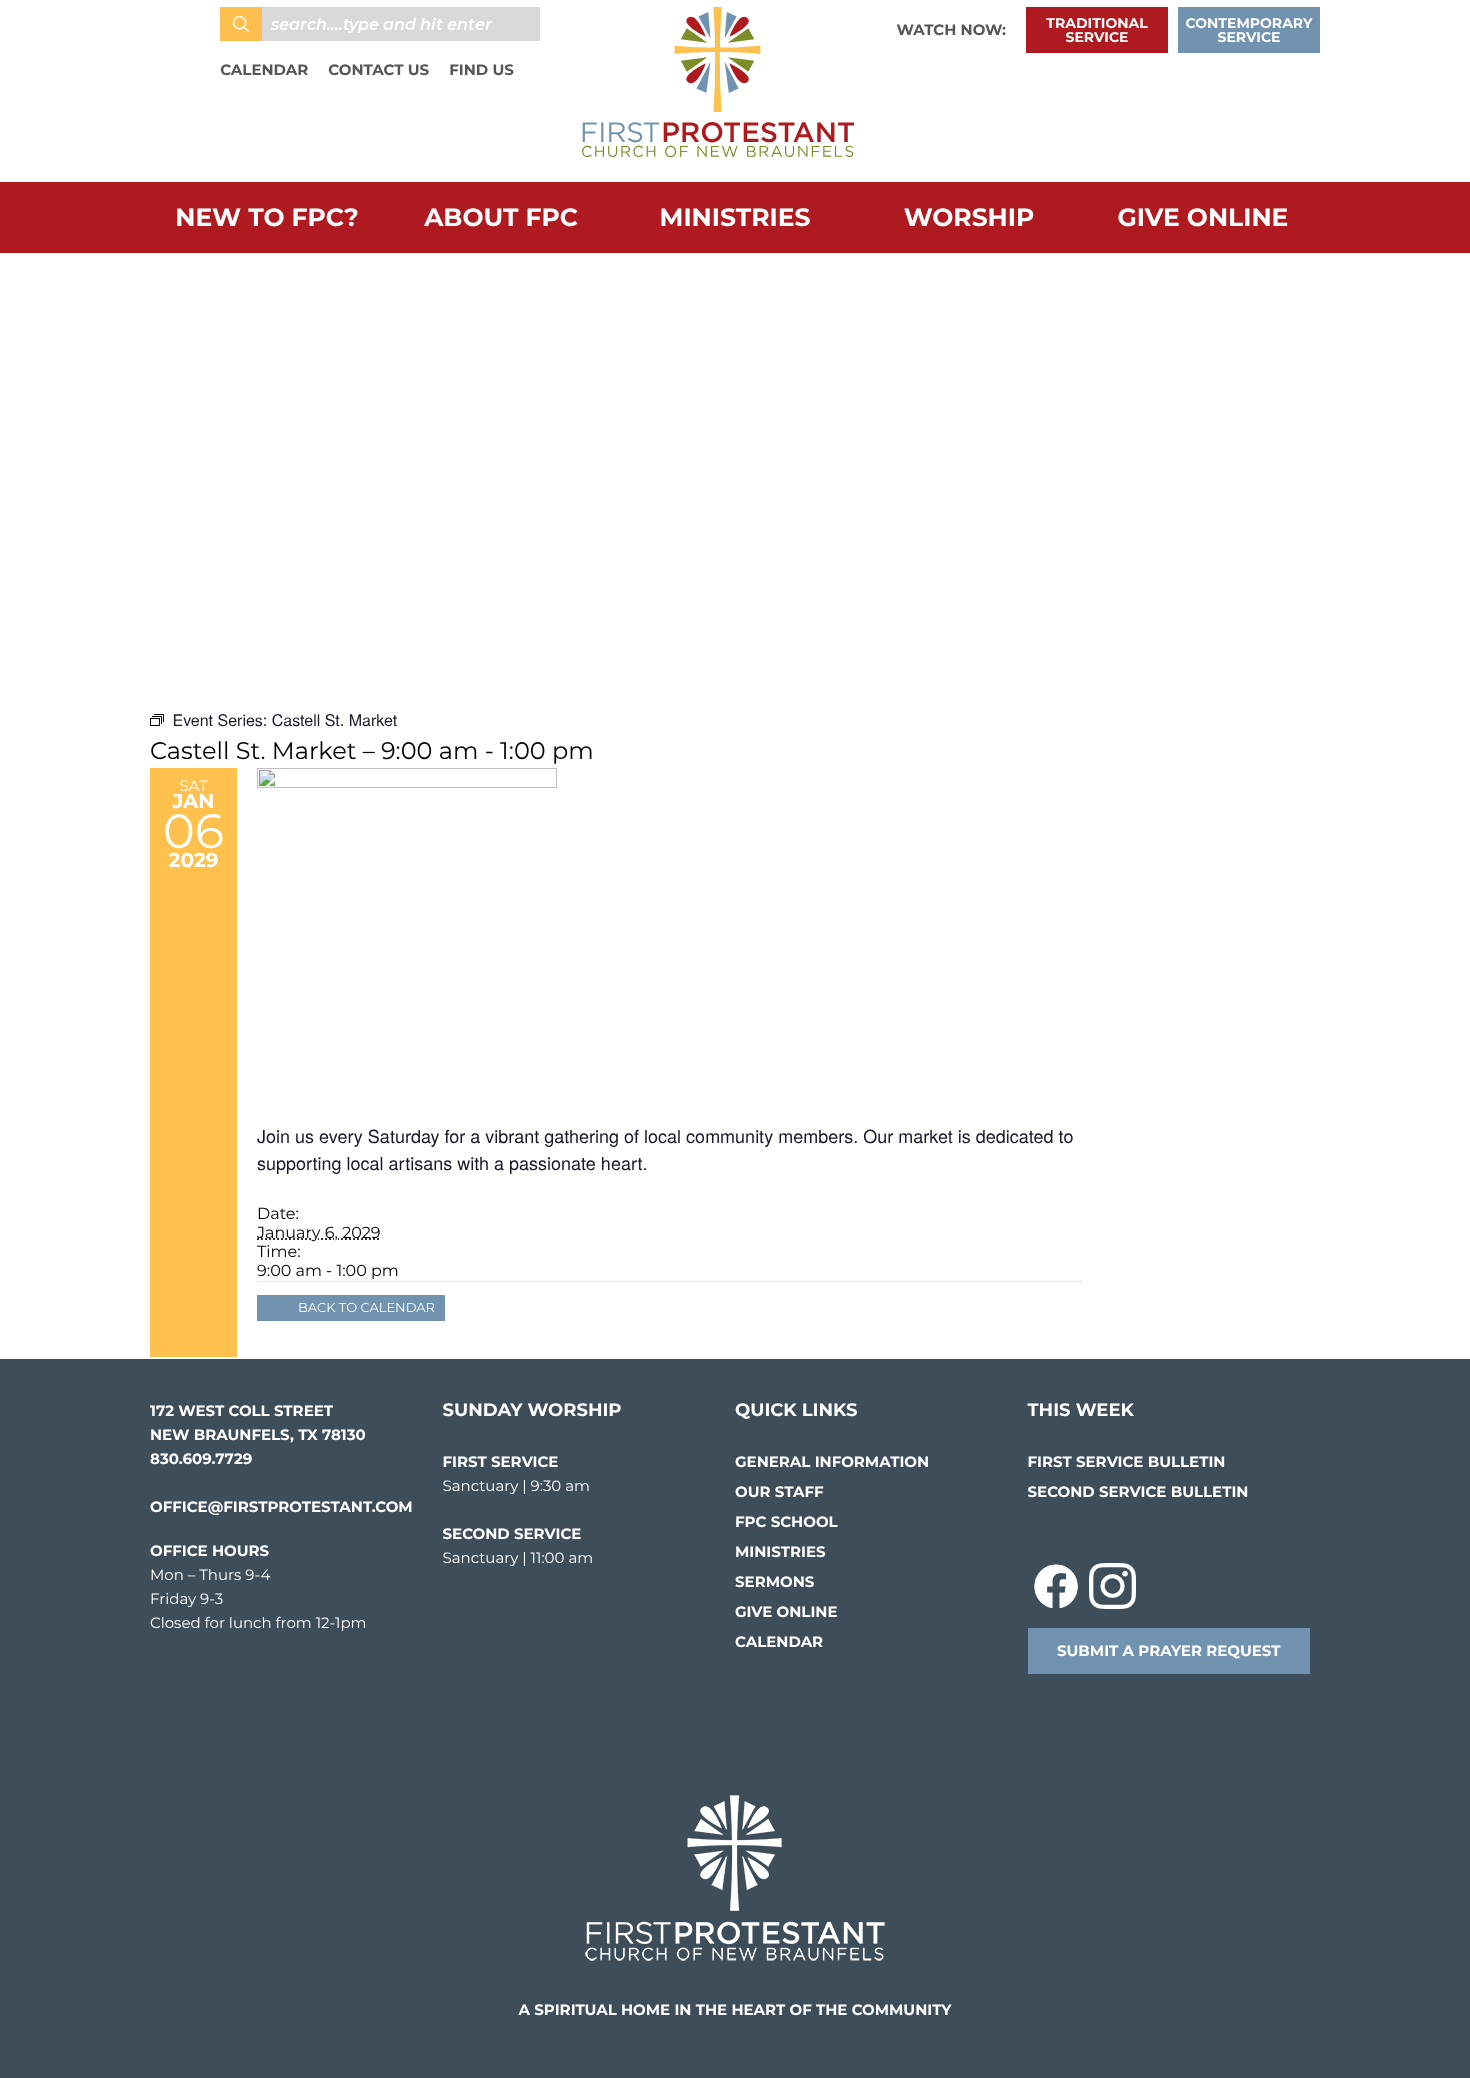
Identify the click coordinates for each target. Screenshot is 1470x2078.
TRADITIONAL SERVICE (1096, 30)
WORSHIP (969, 218)
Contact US (378, 69)
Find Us (481, 69)
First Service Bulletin (1127, 1461)
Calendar (264, 69)
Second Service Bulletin (1138, 1491)
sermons (774, 1581)
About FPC (501, 218)
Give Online (1203, 218)
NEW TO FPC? (266, 218)
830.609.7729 (201, 1458)
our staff (779, 1491)
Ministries (735, 218)
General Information (832, 1461)
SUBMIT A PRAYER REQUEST (1169, 1650)
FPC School (786, 1521)
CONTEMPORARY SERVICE (1249, 30)
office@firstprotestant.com (281, 1506)
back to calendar (366, 1308)
